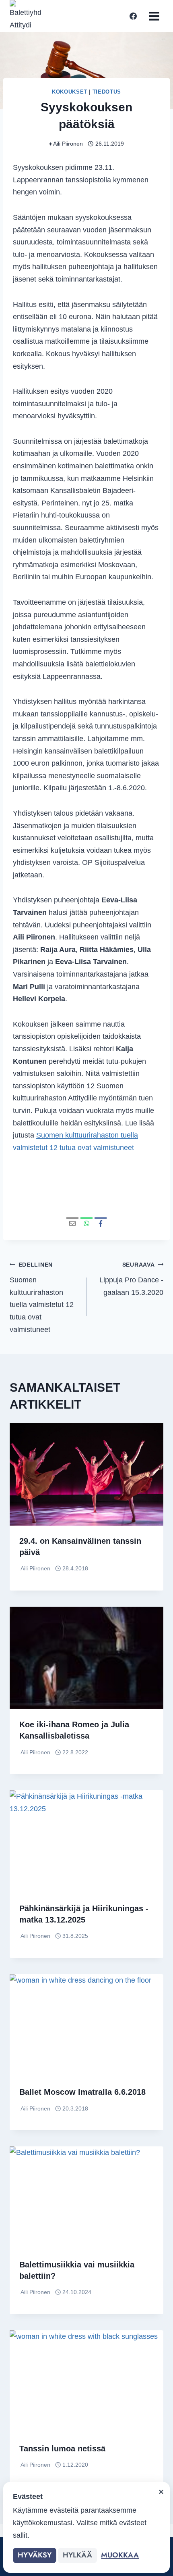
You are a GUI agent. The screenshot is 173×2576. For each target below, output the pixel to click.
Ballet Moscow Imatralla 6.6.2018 (82, 2092)
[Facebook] (133, 16)
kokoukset (70, 92)
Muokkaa (120, 2555)
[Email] (72, 1223)
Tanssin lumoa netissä (62, 2449)
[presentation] (86, 1474)
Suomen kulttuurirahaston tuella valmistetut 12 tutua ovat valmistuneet (42, 1297)
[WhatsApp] (86, 1223)
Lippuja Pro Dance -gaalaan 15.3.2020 (131, 1279)
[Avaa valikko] (154, 16)
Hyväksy (35, 2555)
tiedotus (107, 92)
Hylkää (77, 2555)
